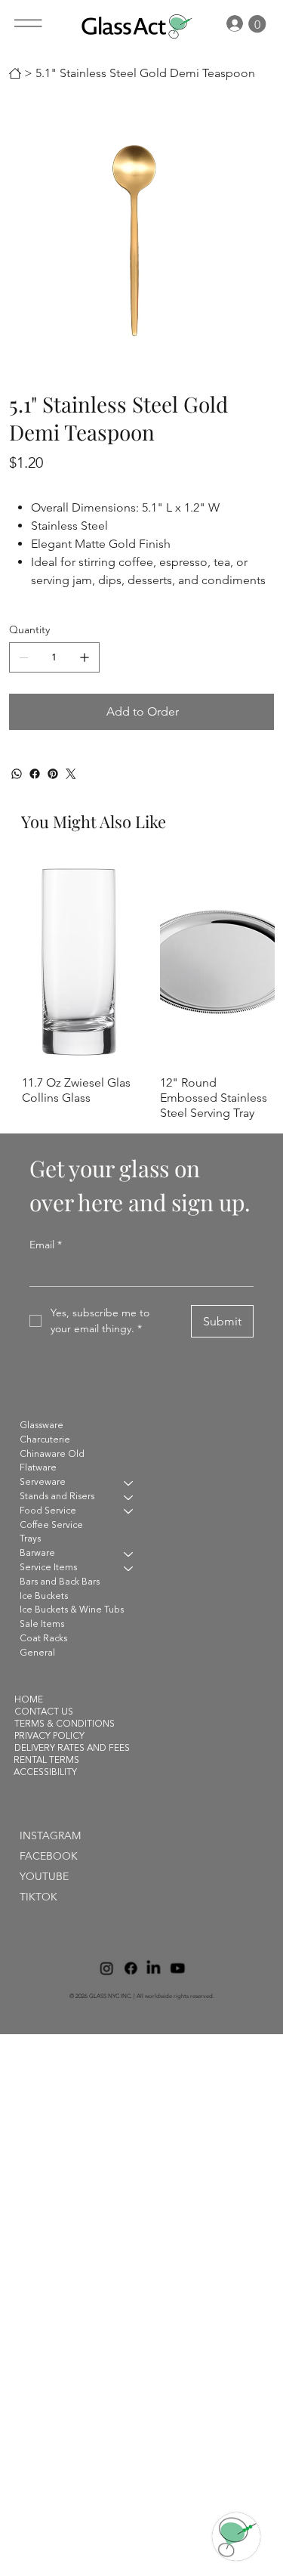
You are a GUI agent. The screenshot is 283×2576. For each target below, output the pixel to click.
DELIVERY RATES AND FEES (72, 1749)
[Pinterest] (53, 774)
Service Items (48, 1568)
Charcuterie (45, 1440)
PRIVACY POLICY (49, 1736)
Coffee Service (51, 1526)
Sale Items (42, 1625)
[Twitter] (71, 774)
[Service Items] (129, 1568)
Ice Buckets (44, 1597)
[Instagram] (106, 1968)
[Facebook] (35, 774)
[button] (257, 24)
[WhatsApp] (17, 774)
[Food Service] (129, 1512)
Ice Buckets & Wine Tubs (72, 1610)
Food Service (48, 1511)
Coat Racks (43, 1639)
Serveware (43, 1483)
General (37, 1653)
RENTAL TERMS (46, 1761)
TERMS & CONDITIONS (65, 1724)
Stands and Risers (57, 1497)
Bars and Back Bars (60, 1582)
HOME (29, 1700)
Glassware (42, 1426)
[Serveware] (129, 1483)
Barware (37, 1554)
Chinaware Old (52, 1455)
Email (46, 1245)
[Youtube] (177, 1968)
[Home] (15, 73)
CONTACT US (44, 1712)
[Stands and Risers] (129, 1497)
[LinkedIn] (154, 1968)
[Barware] (129, 1554)
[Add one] (85, 657)
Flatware (38, 1468)
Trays (30, 1539)
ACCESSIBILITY (45, 1773)
